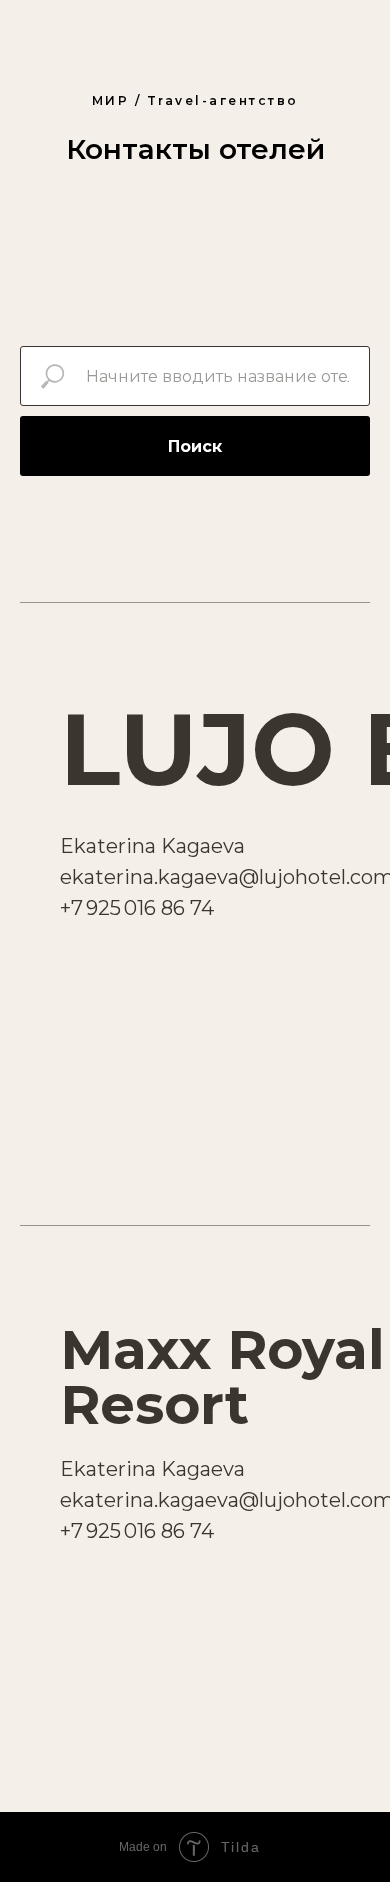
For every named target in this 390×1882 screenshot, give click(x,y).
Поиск (195, 446)
